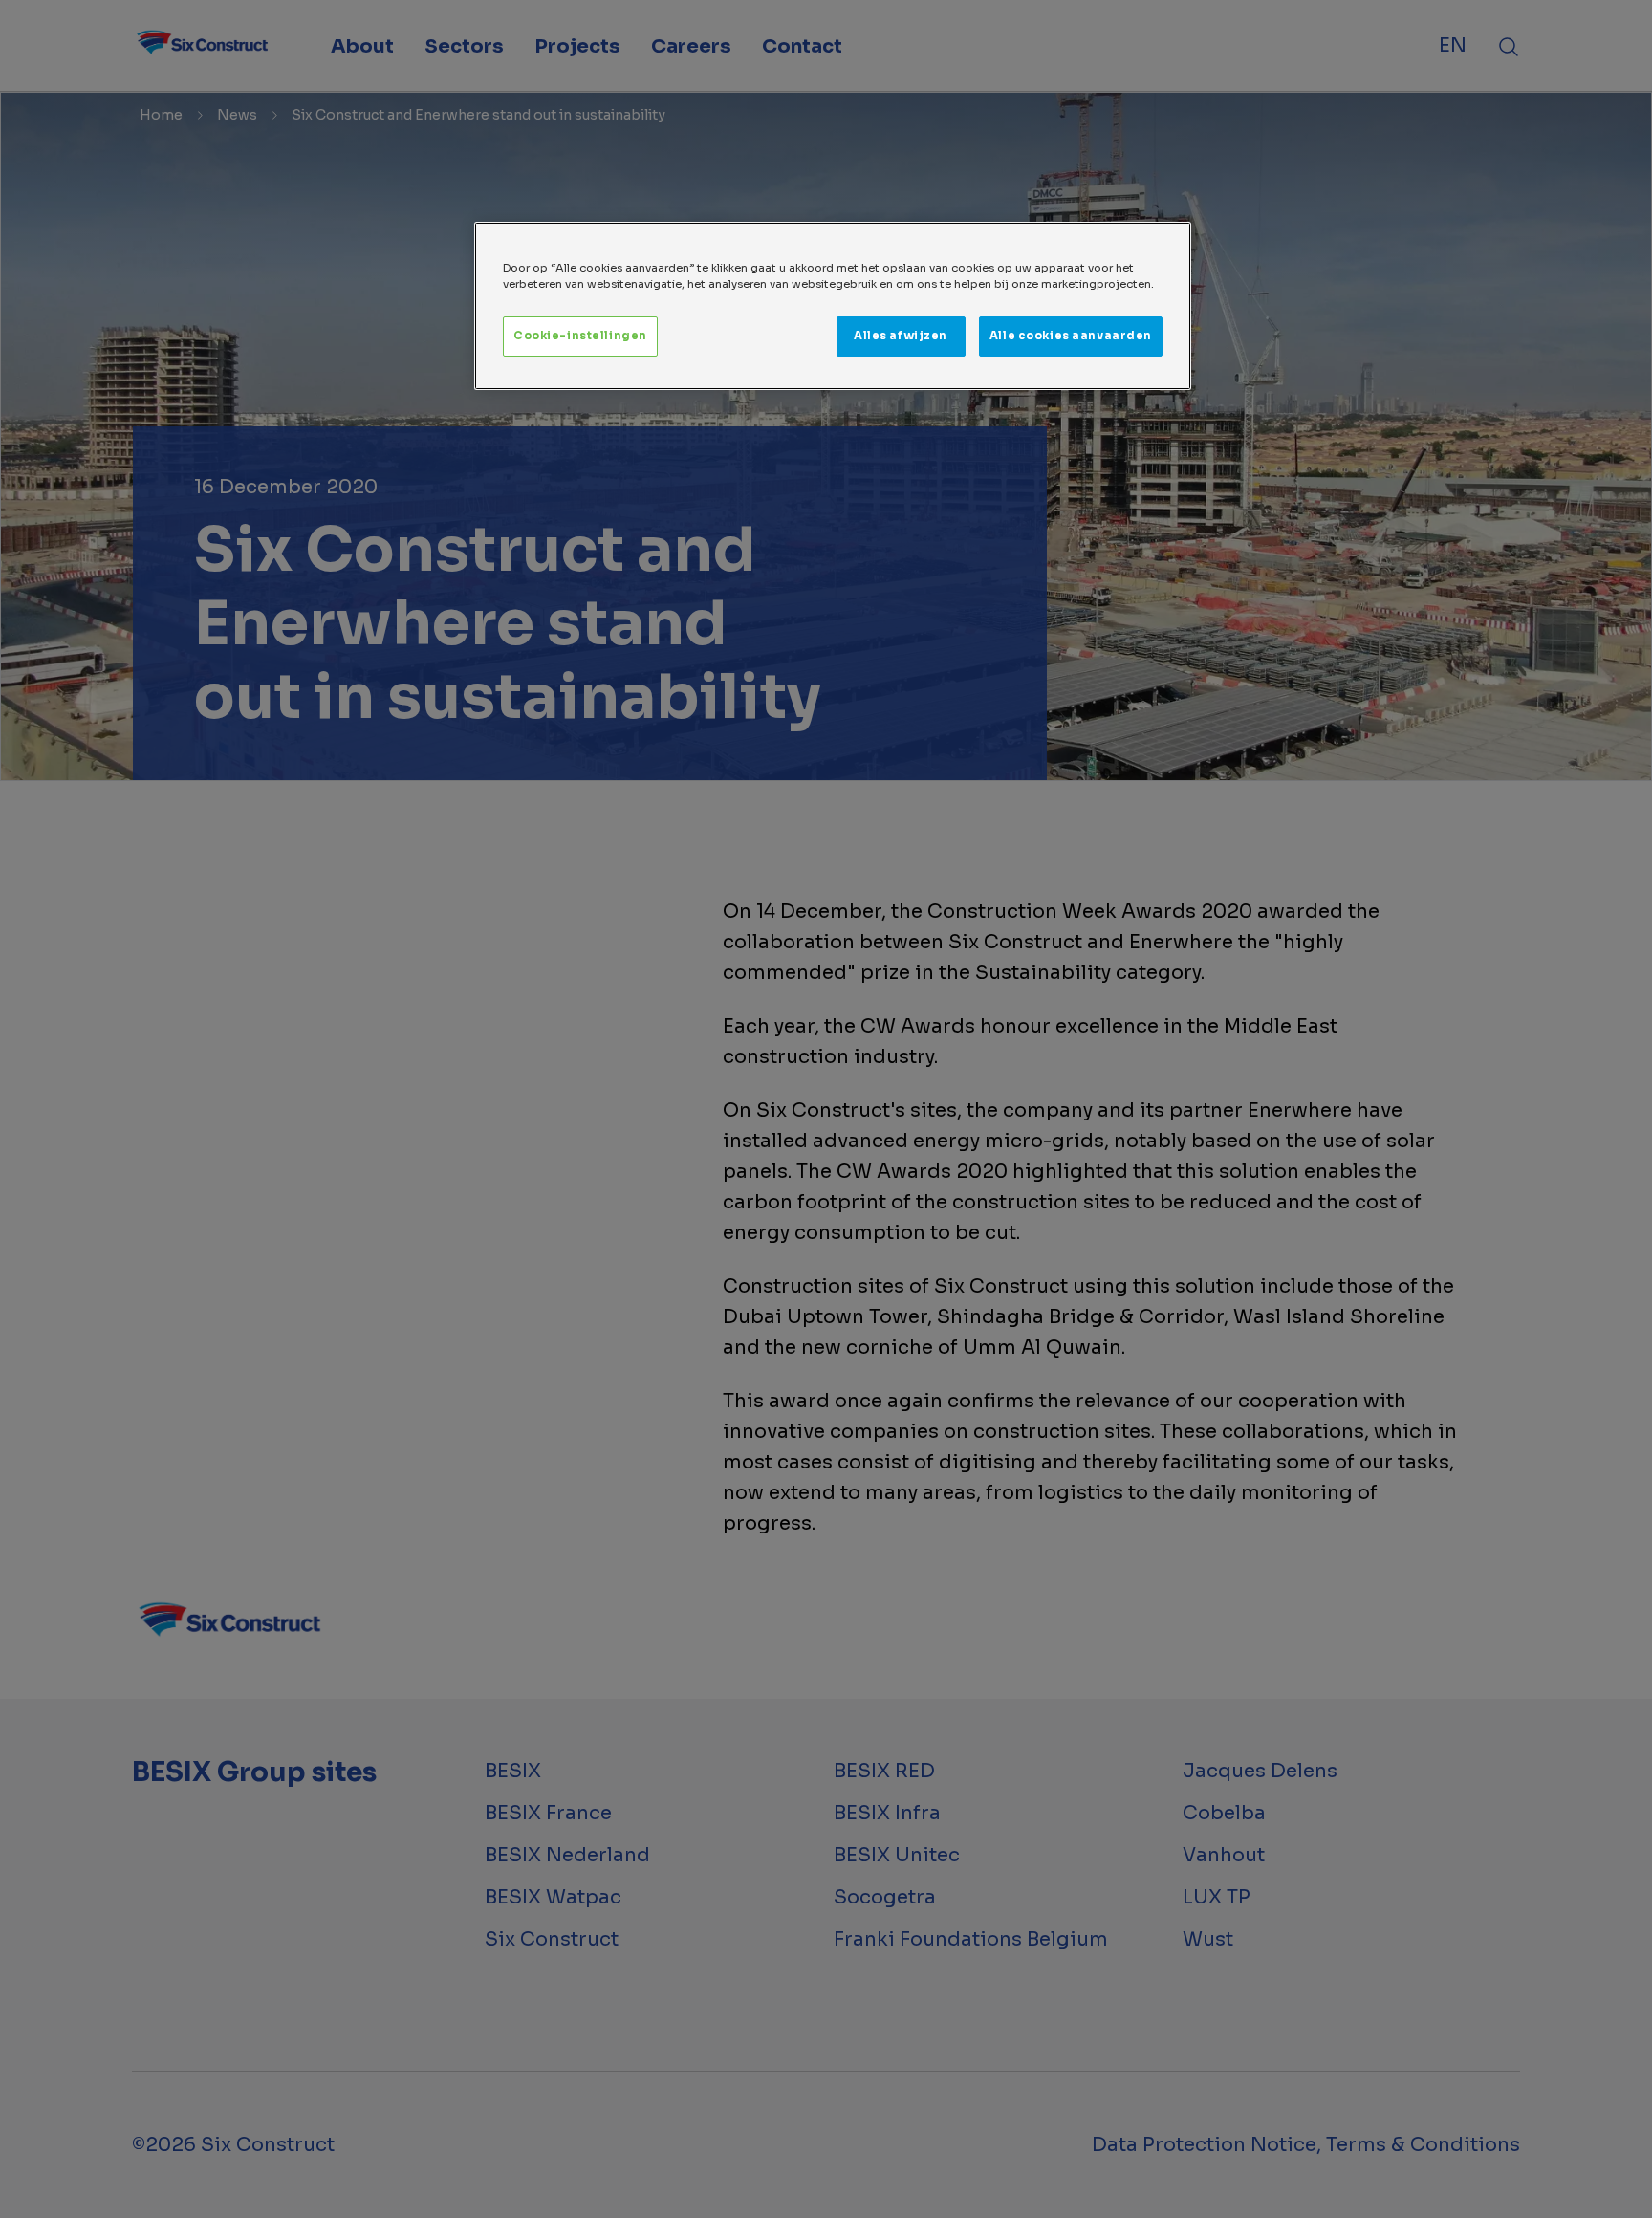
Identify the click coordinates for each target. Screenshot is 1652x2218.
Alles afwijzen (901, 336)
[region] (833, 306)
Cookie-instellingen (580, 336)
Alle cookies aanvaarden (1071, 336)
